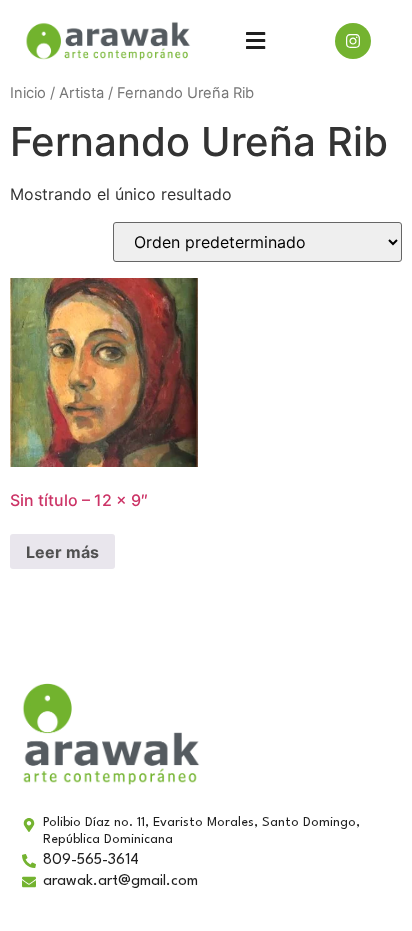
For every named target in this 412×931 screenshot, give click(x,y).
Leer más (62, 552)
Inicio (28, 93)
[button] (255, 40)
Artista (81, 93)
